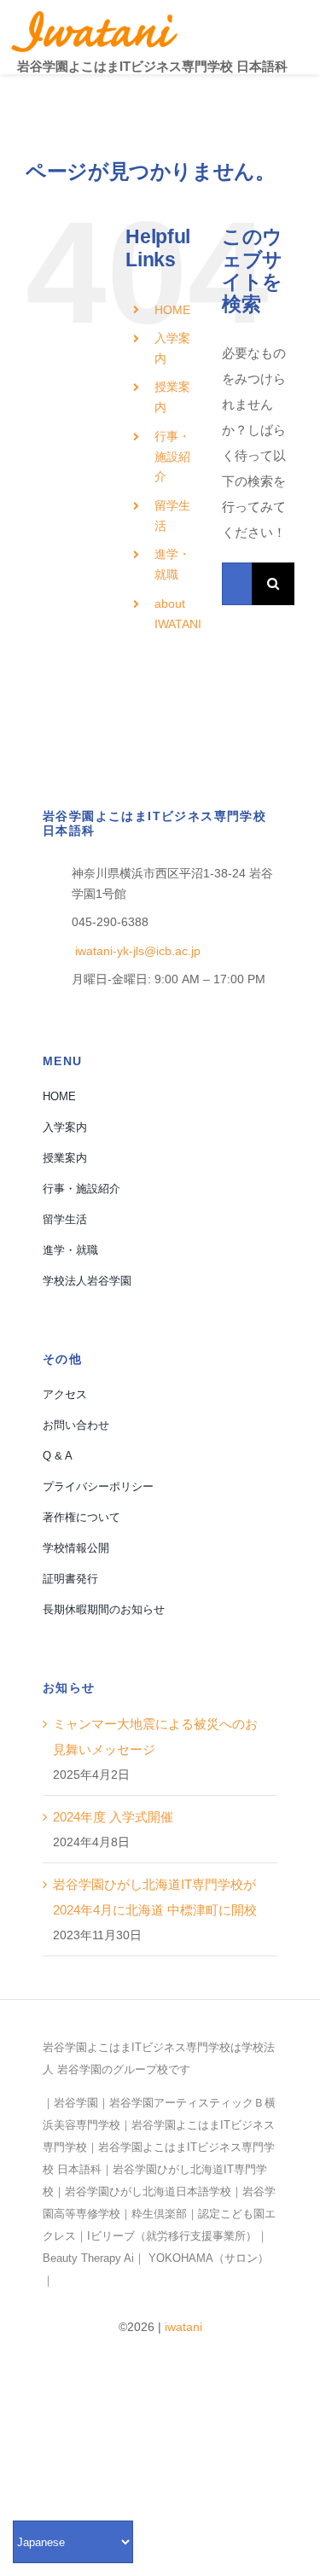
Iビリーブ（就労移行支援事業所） (172, 2236)
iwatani (183, 2327)
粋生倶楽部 (159, 2214)
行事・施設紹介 (172, 457)
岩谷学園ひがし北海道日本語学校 (148, 2191)
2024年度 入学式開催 (113, 1817)
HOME (172, 310)
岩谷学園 (76, 2103)
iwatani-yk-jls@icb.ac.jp (136, 951)
